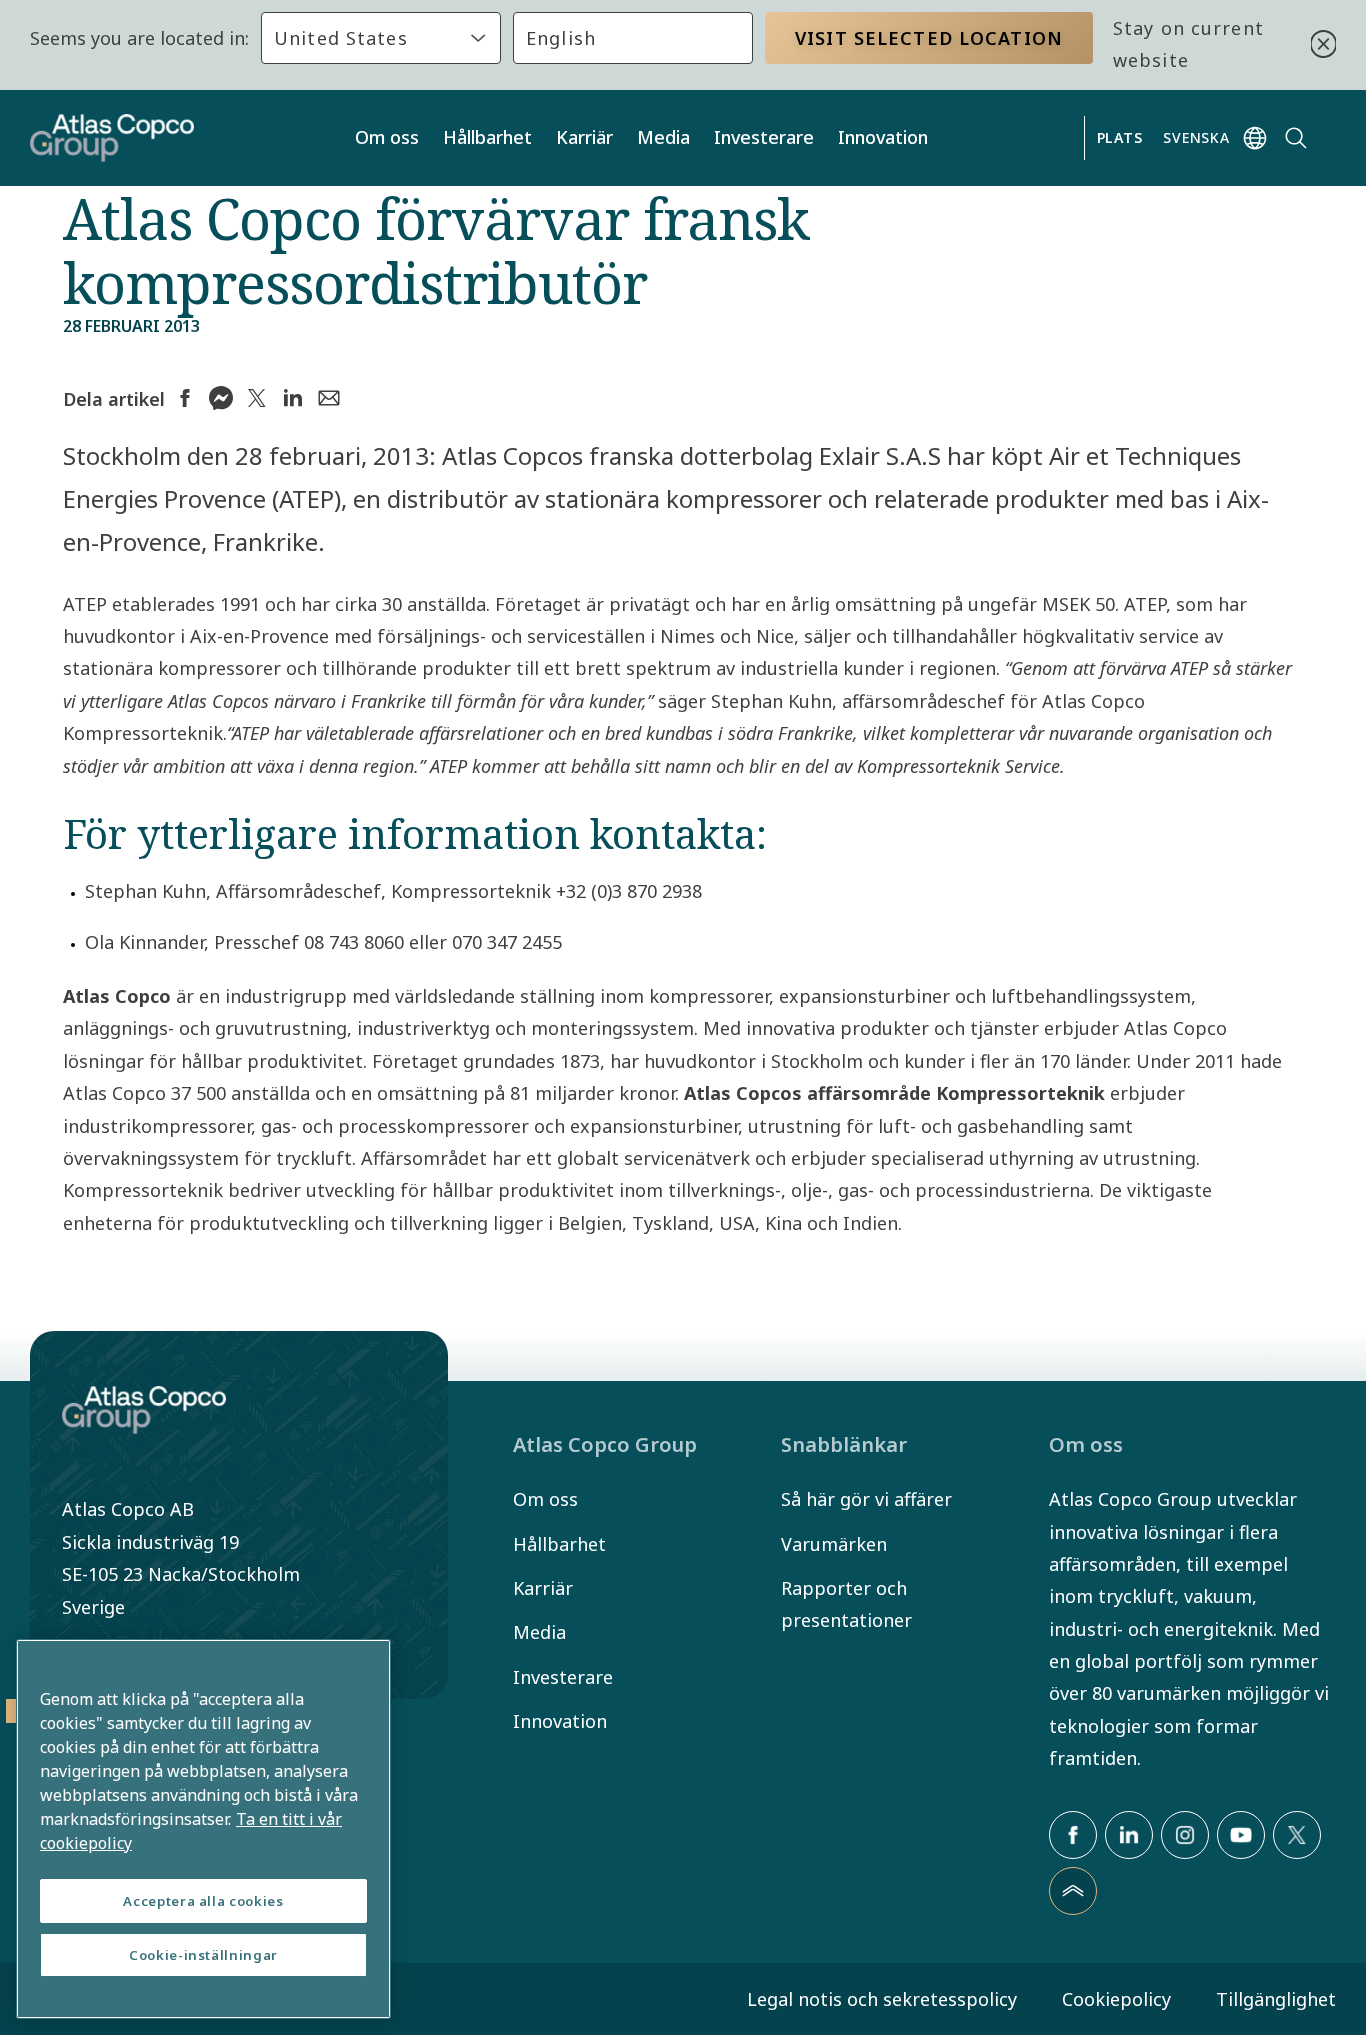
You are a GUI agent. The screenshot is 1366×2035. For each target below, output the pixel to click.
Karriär (584, 137)
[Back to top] (1073, 1891)
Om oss (387, 137)
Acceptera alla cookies (203, 1901)
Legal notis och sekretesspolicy (882, 1999)
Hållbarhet (487, 137)
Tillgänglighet (1276, 1999)
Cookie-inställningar (203, 1955)
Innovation (883, 137)
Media (663, 137)
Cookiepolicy (1116, 1999)
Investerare (764, 137)
